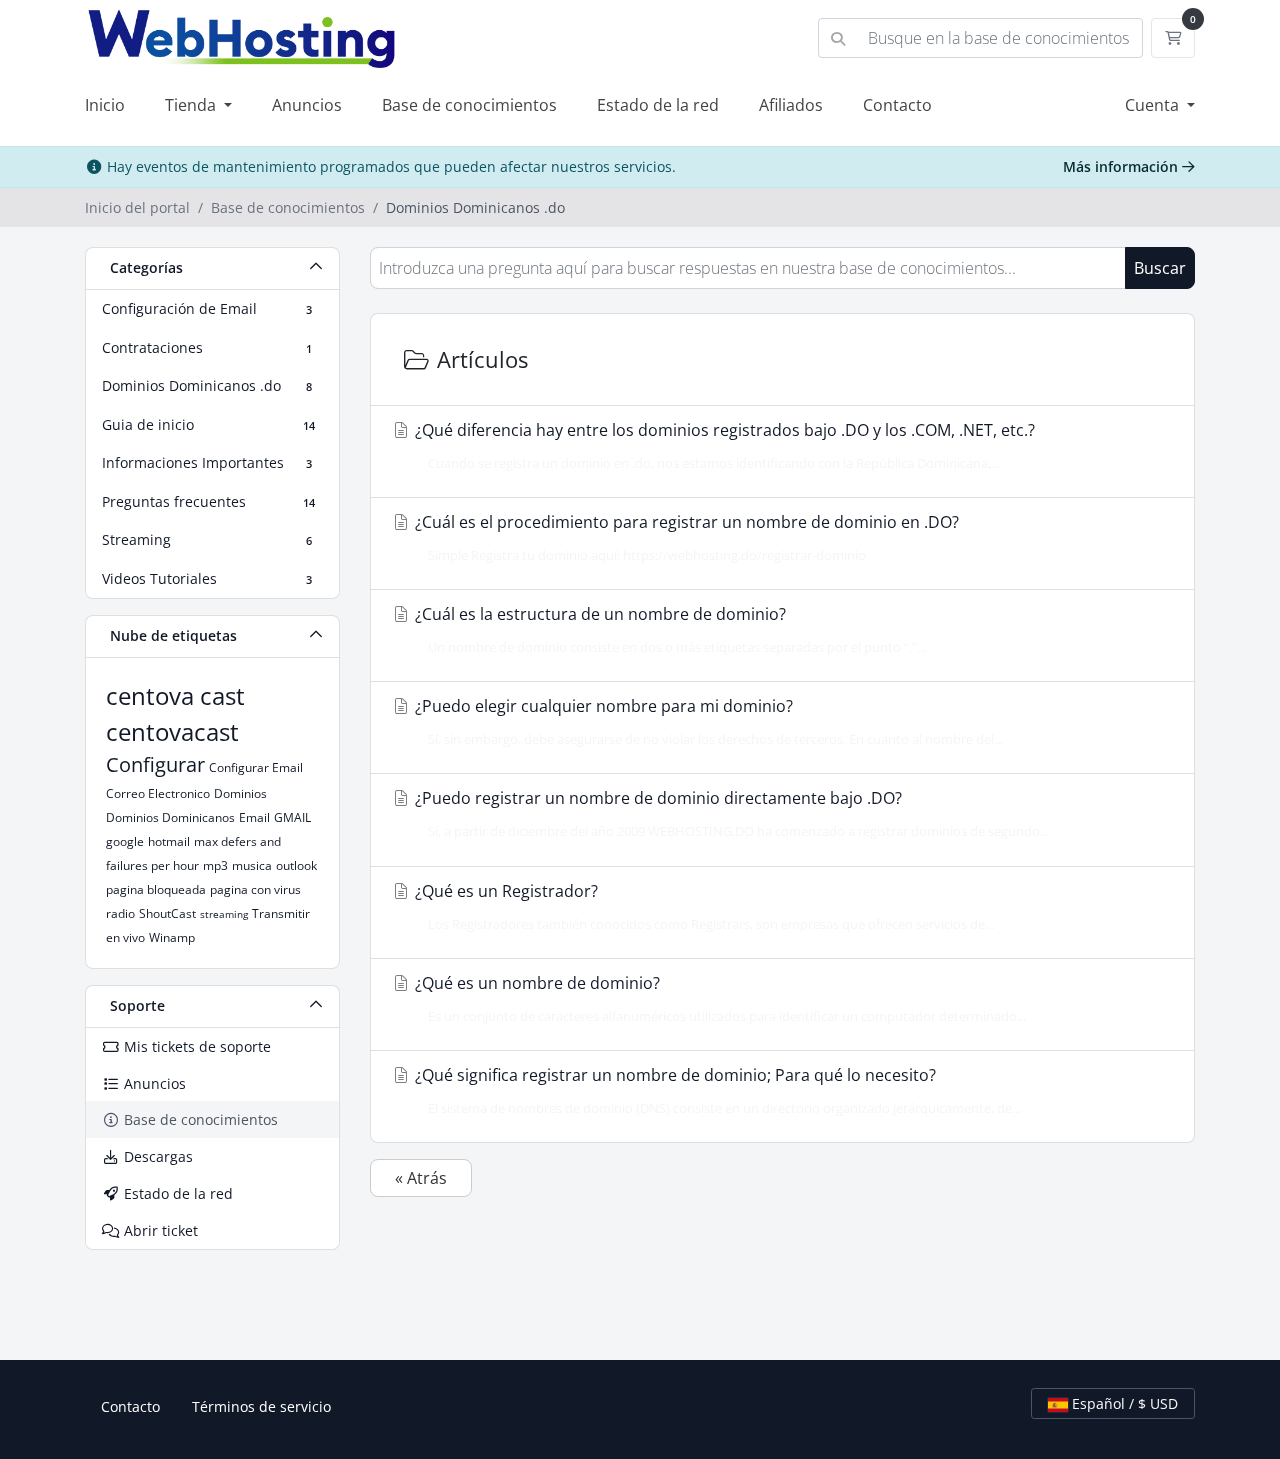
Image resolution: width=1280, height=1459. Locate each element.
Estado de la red (658, 105)
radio (120, 913)
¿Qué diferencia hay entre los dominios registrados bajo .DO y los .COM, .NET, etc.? (723, 445)
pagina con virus (255, 889)
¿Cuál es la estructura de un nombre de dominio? (668, 629)
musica (252, 865)
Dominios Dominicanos (170, 817)
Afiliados (791, 105)
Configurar (155, 764)
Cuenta (1154, 105)
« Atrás (421, 1178)
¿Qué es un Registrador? (702, 906)
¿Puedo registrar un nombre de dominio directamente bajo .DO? (730, 813)
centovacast (172, 731)
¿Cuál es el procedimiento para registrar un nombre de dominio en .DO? (685, 537)
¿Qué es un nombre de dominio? (718, 998)
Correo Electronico (158, 793)
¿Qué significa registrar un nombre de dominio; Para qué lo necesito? (716, 1090)
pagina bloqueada (156, 889)
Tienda (192, 105)
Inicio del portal (137, 207)
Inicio (105, 105)
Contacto (897, 105)
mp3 (215, 865)
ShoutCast (167, 913)
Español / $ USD (1123, 1403)
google (125, 841)
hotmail (169, 841)
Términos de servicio (261, 1406)
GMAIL (292, 817)
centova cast (175, 695)
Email (254, 817)
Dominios (240, 793)
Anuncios (307, 105)
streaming (224, 914)
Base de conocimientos (469, 105)
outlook (296, 865)
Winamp (172, 937)
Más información (1122, 166)
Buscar (1160, 268)
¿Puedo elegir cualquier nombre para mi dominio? (707, 721)
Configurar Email (256, 767)
